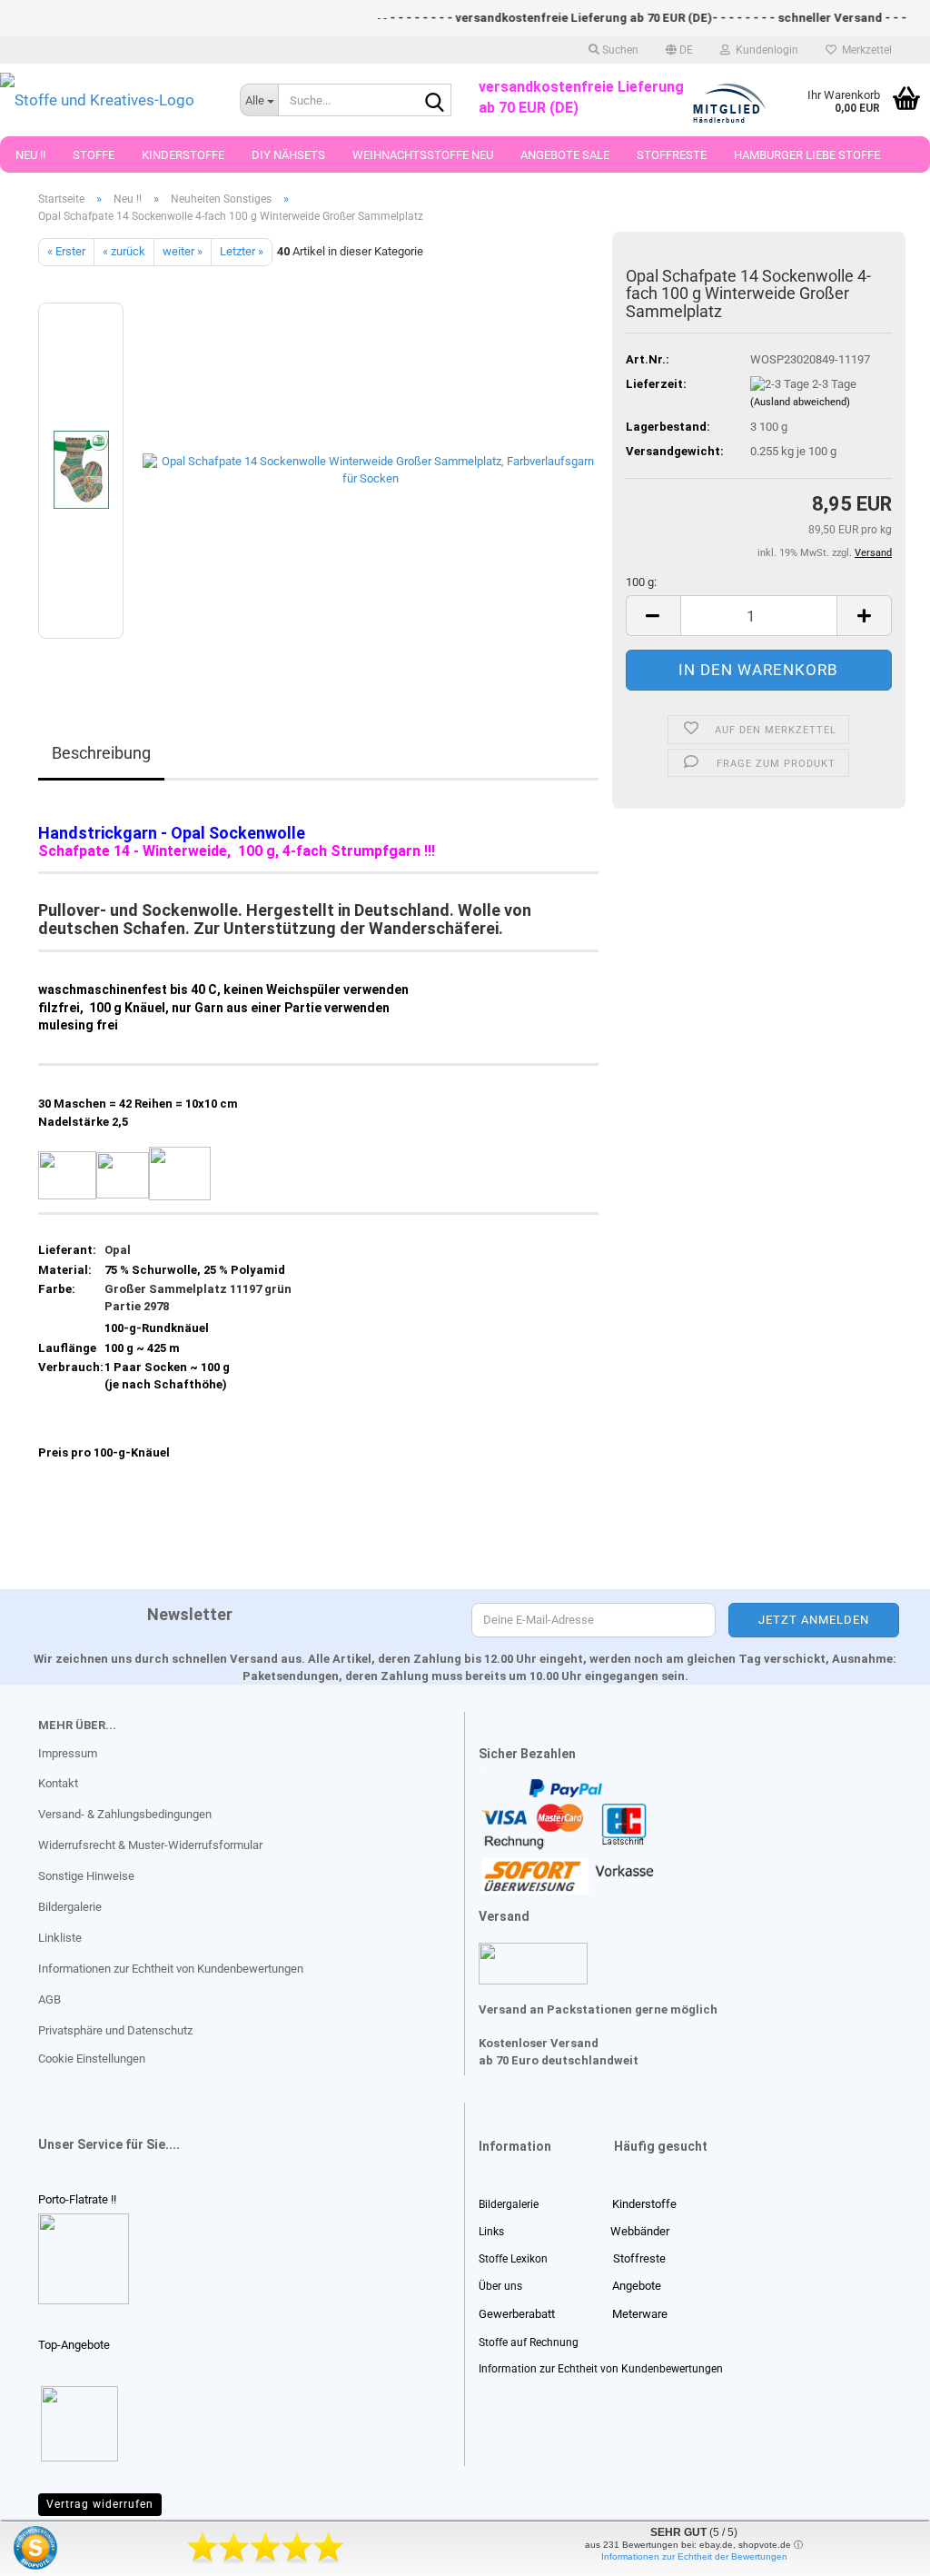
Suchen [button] (619, 50)
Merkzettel (864, 50)
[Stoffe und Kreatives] (106, 100)
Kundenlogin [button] (764, 50)
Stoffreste (672, 155)
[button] (679, 50)
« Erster (66, 251)
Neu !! (30, 155)
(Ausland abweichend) (800, 402)
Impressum (68, 1753)
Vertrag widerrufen (100, 2504)
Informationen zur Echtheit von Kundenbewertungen (171, 1969)
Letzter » (242, 251)
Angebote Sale (565, 155)
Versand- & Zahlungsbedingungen (125, 1814)
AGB (49, 1999)
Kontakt (58, 1783)
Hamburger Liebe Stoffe (807, 155)
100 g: (641, 582)
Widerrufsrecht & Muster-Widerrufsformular (150, 1845)
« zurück (124, 251)
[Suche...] (434, 101)
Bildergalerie (70, 1907)
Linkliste (60, 1938)
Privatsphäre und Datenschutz (115, 2030)
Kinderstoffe (183, 155)
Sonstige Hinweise (86, 1876)
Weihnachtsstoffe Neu (423, 155)
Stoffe (94, 155)
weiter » (183, 251)
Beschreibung (101, 753)
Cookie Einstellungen (92, 2059)
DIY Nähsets (288, 155)
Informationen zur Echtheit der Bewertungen (694, 2556)
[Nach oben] (50, 2549)
